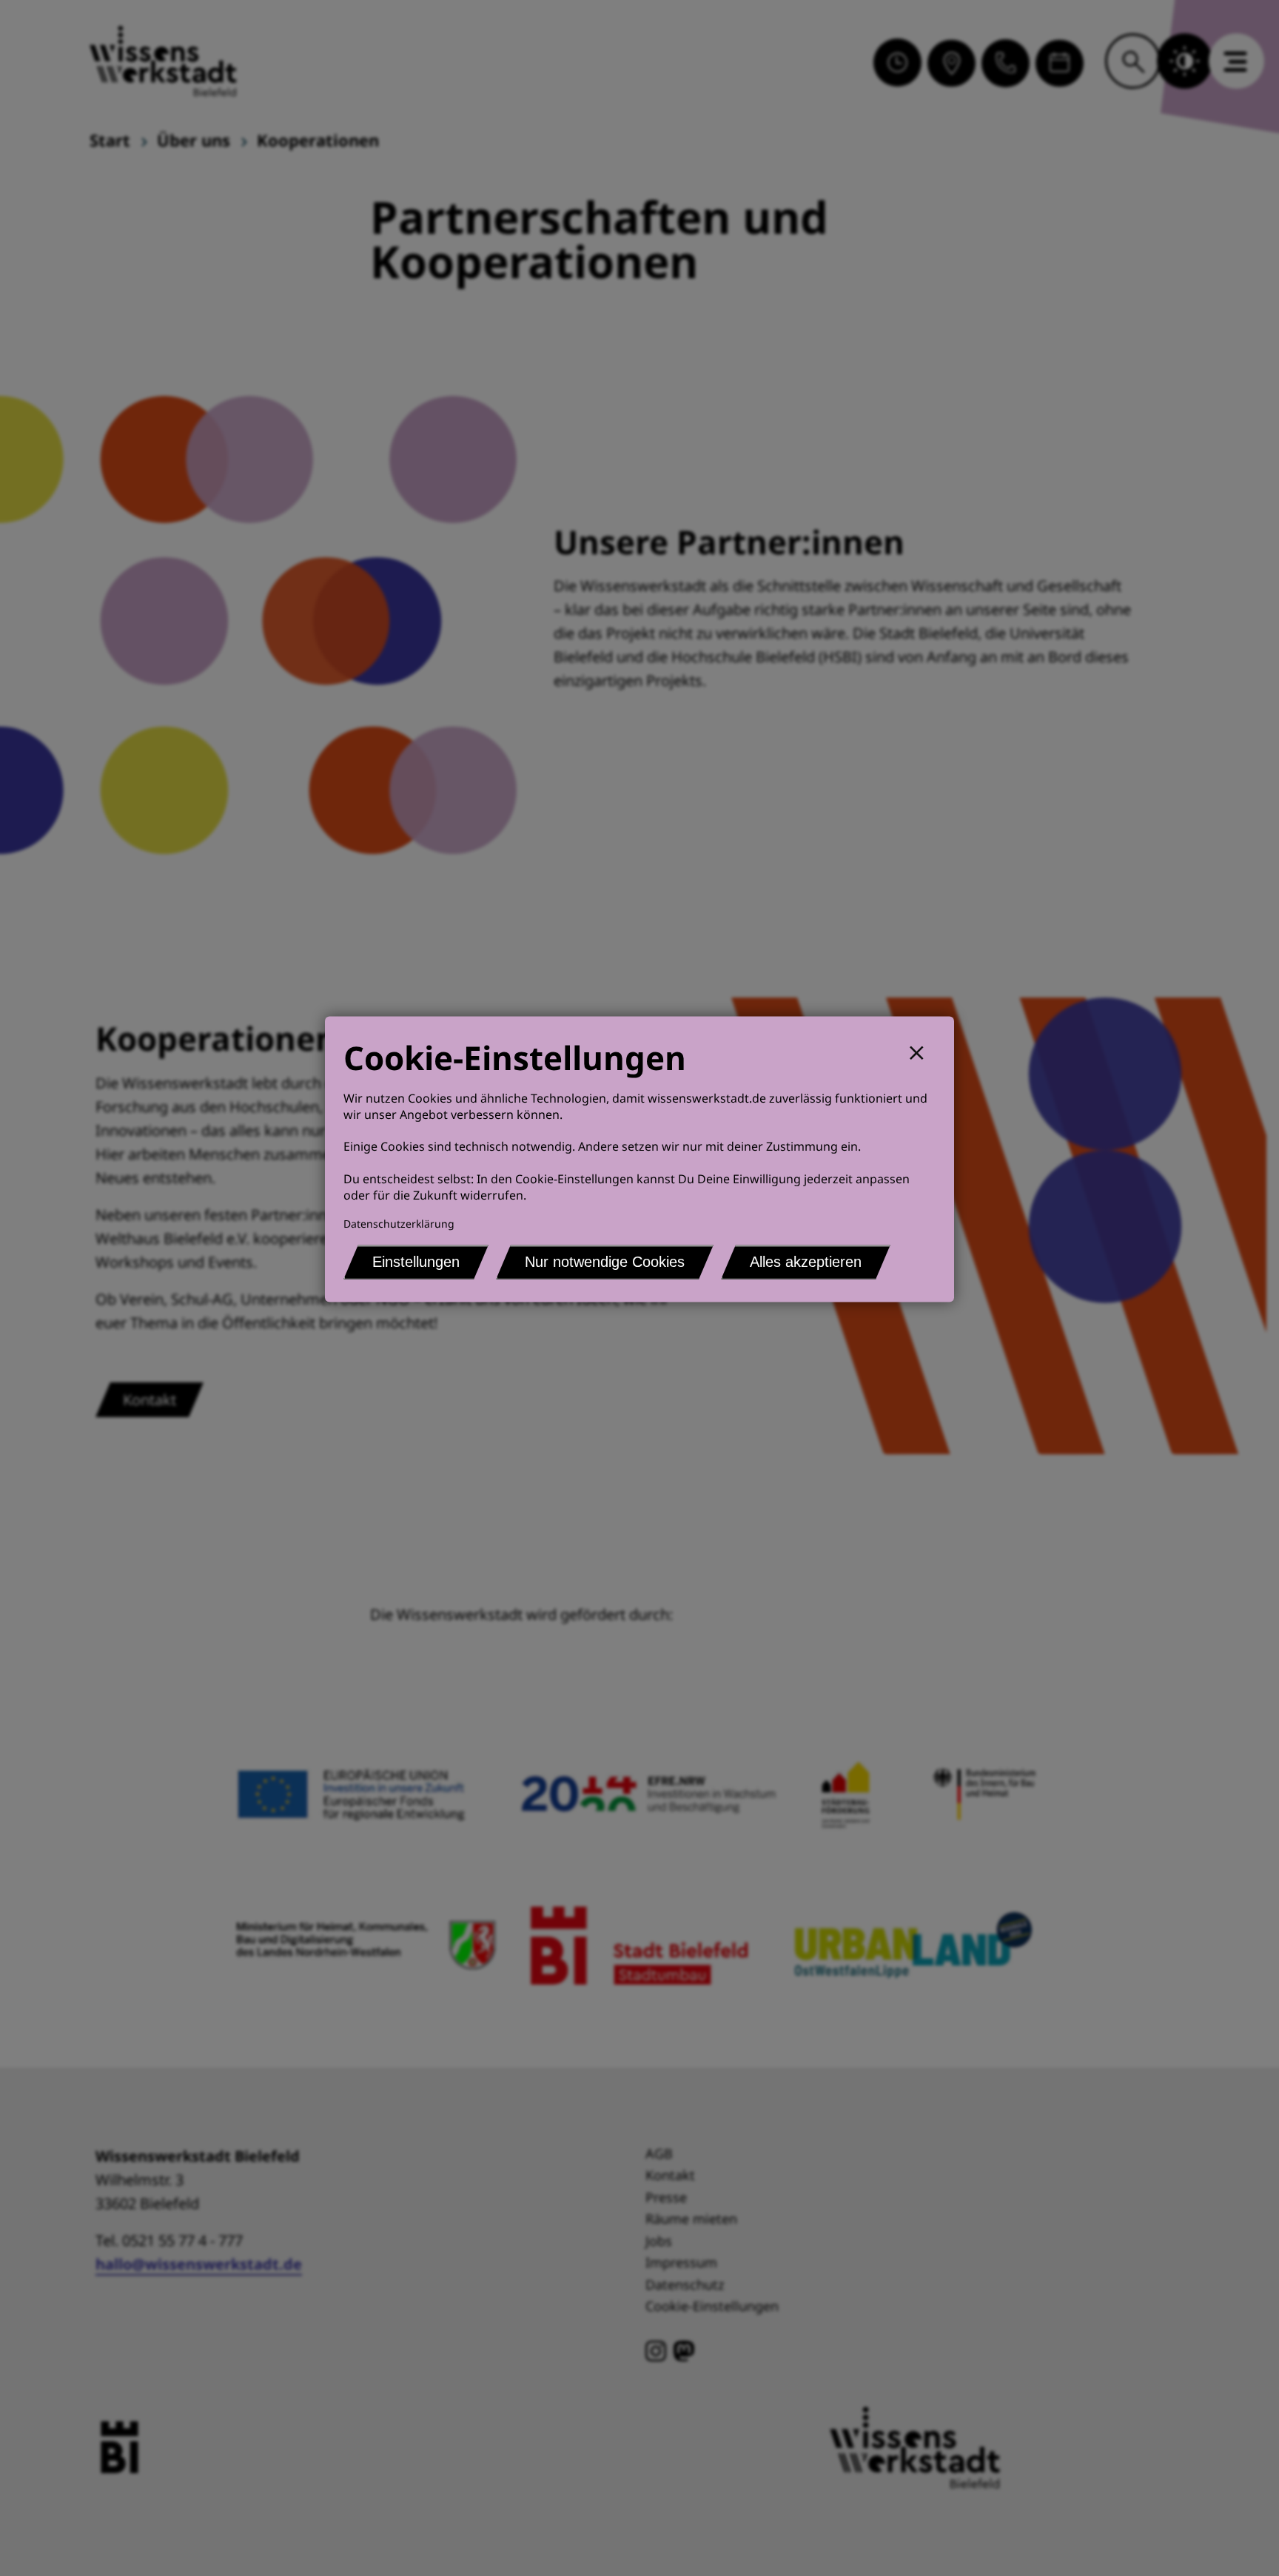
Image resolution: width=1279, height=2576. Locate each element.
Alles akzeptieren (806, 1262)
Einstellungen (416, 1262)
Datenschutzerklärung (399, 1224)
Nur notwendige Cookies (605, 1262)
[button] (923, 1051)
